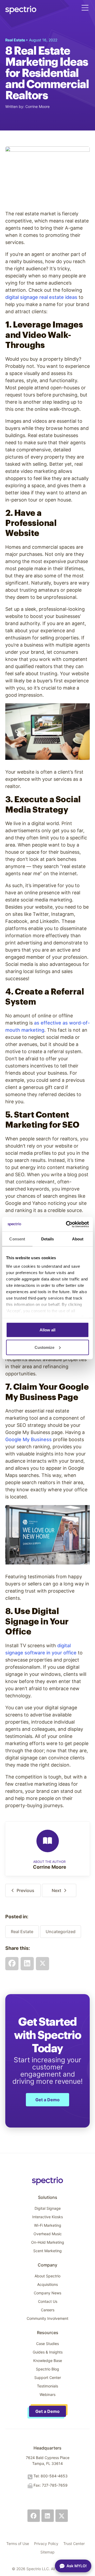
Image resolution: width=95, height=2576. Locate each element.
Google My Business (28, 1439)
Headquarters (47, 2448)
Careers (48, 2310)
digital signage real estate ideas (41, 297)
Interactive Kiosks (47, 2217)
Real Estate (22, 1932)
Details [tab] (48, 1239)
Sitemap (47, 2552)
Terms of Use (18, 2544)
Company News (47, 2293)
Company (47, 2265)
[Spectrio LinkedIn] (48, 2516)
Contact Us (48, 2301)
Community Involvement (47, 2318)
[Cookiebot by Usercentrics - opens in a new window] (67, 1224)
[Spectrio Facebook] (34, 2516)
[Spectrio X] (62, 2516)
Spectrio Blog (47, 2369)
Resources (48, 2333)
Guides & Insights (48, 2352)
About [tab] (78, 1239)
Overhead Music (48, 2234)
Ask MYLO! (77, 2566)
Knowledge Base (48, 2361)
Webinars (47, 2394)
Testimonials (47, 2386)
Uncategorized (61, 1932)
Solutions (48, 2197)
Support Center (48, 2377)
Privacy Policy (46, 2544)
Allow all (47, 1330)
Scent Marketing (47, 2251)
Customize (44, 1347)
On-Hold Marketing (48, 2242)
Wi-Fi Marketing (48, 2225)
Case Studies (47, 2344)
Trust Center (74, 2544)
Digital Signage (48, 2208)
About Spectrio (47, 2276)
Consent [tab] (17, 1239)
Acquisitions (47, 2284)
